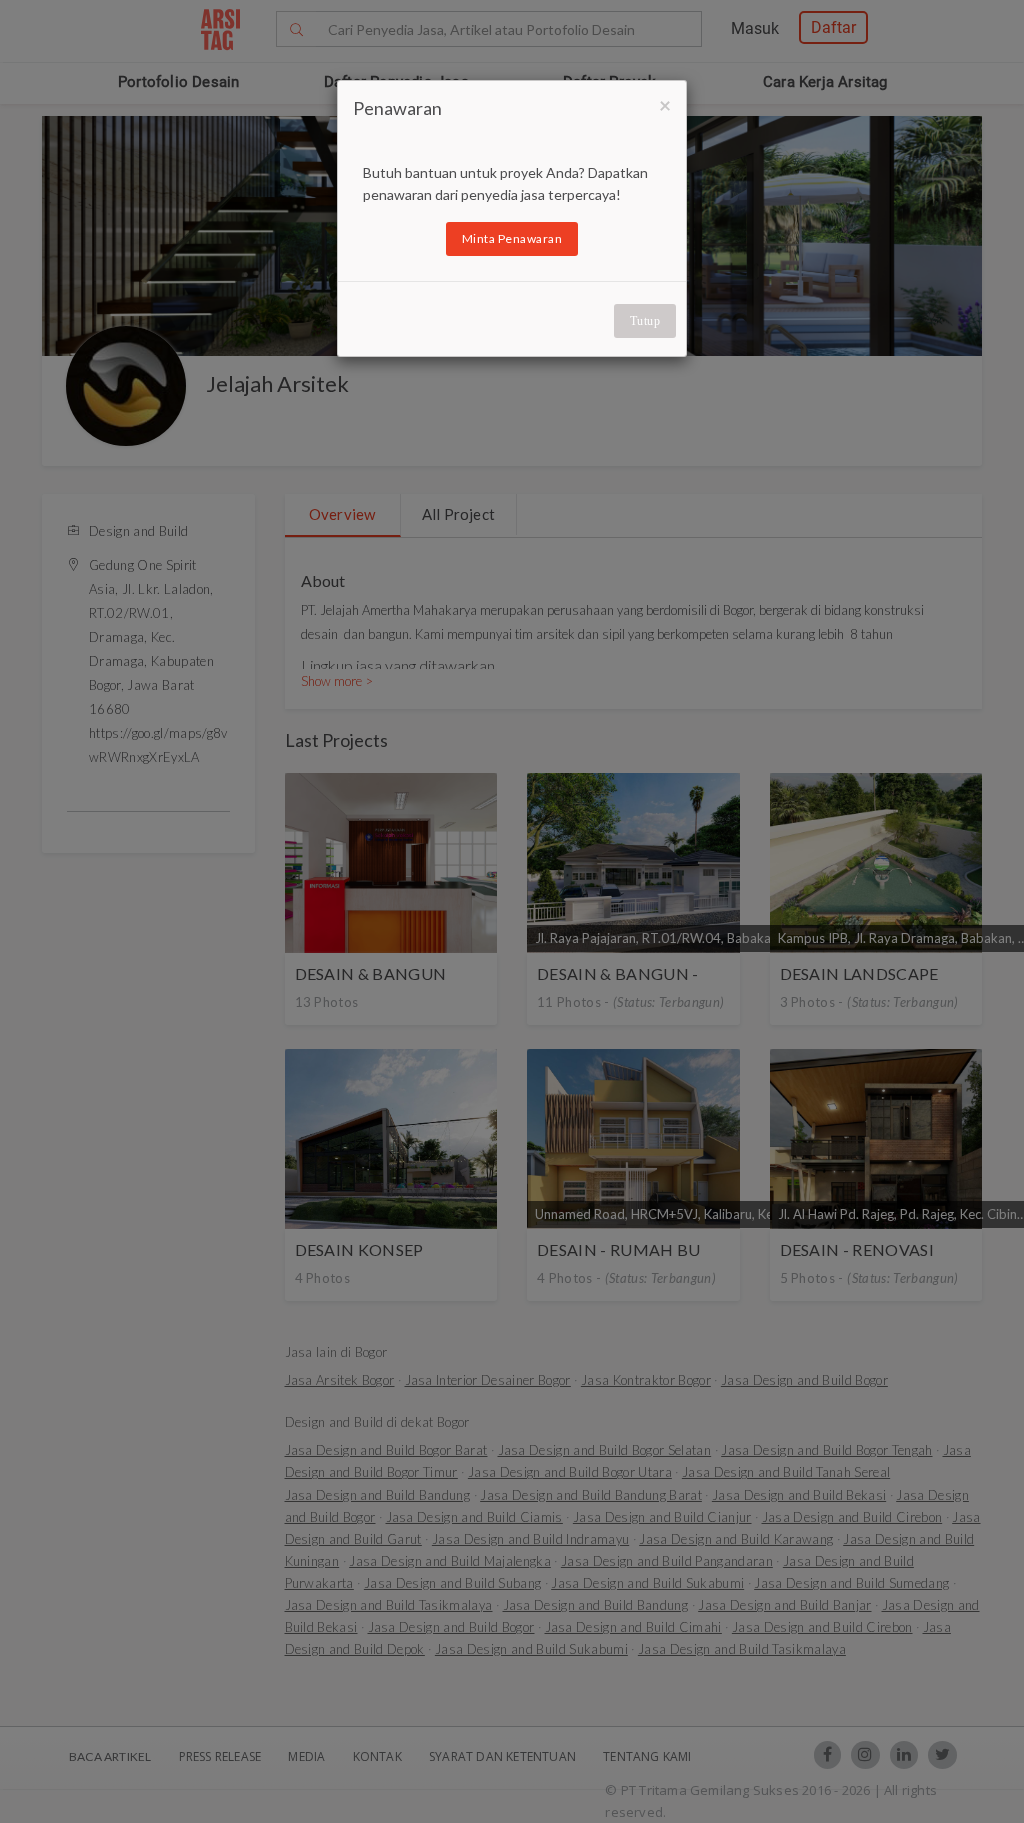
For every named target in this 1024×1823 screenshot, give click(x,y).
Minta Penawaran (512, 238)
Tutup (645, 321)
